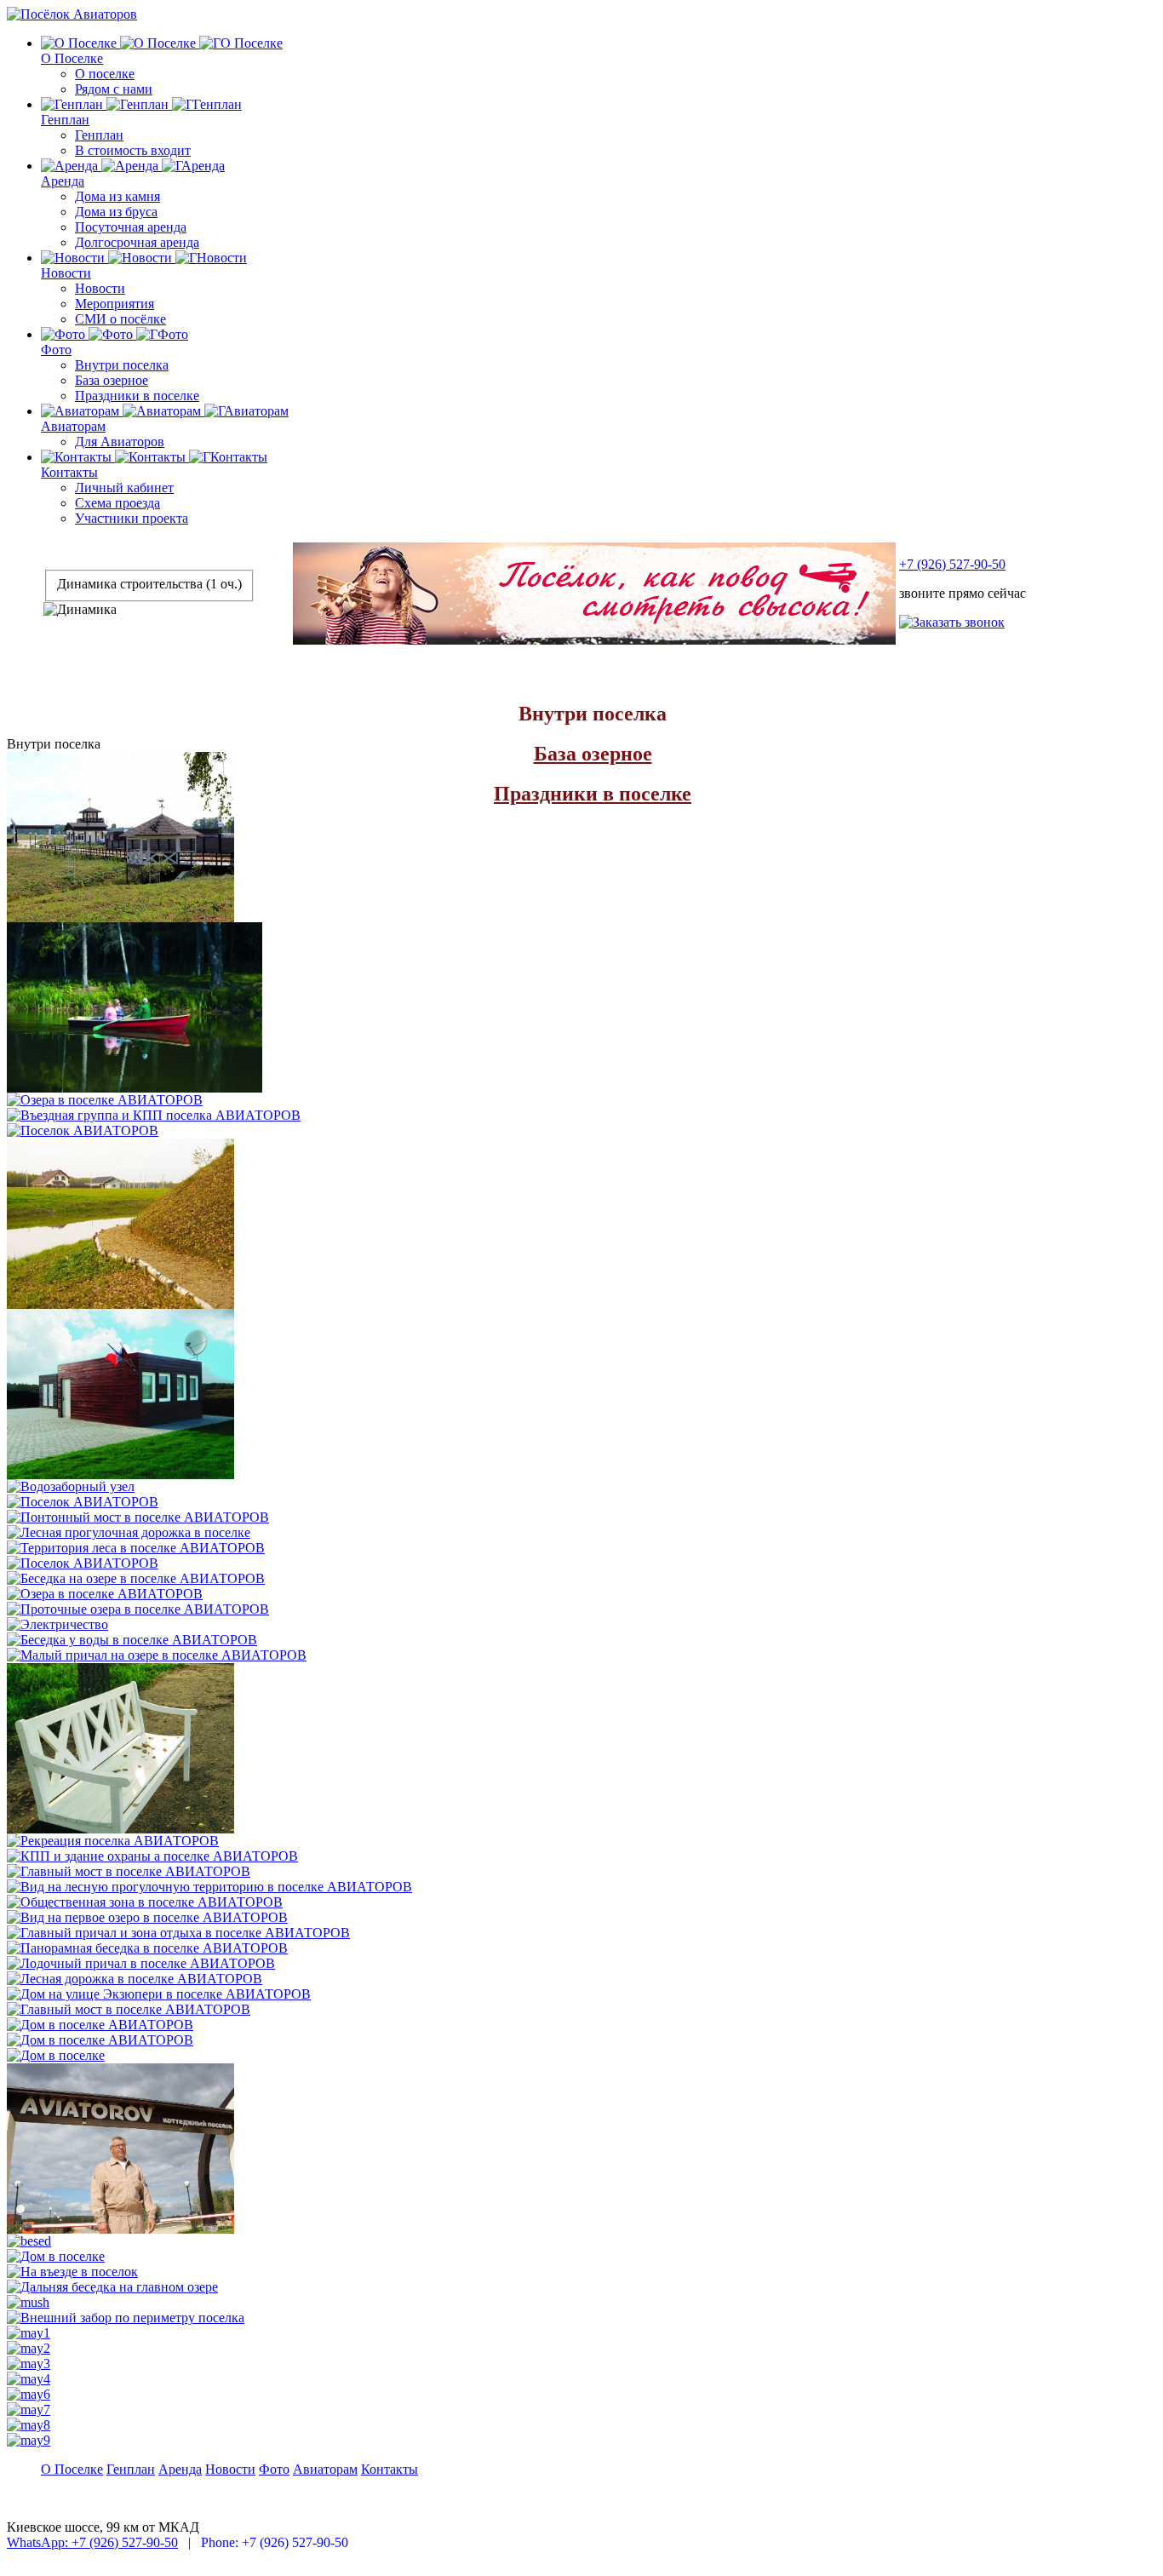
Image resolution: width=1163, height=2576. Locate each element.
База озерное (112, 380)
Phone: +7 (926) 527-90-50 (275, 2542)
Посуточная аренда (131, 227)
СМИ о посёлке (120, 319)
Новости (66, 273)
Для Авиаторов (120, 442)
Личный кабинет (124, 488)
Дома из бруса (116, 212)
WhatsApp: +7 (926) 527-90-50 (92, 2542)
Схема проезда (117, 503)
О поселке (105, 74)
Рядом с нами (114, 89)
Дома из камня (117, 196)
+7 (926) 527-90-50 (952, 564)
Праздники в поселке (137, 396)
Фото (56, 350)
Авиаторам (73, 426)
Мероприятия (115, 304)
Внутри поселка (122, 365)
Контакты (69, 472)
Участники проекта (132, 518)
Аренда (63, 181)
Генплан (65, 120)
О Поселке (72, 58)
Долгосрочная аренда (137, 242)
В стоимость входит (133, 150)
